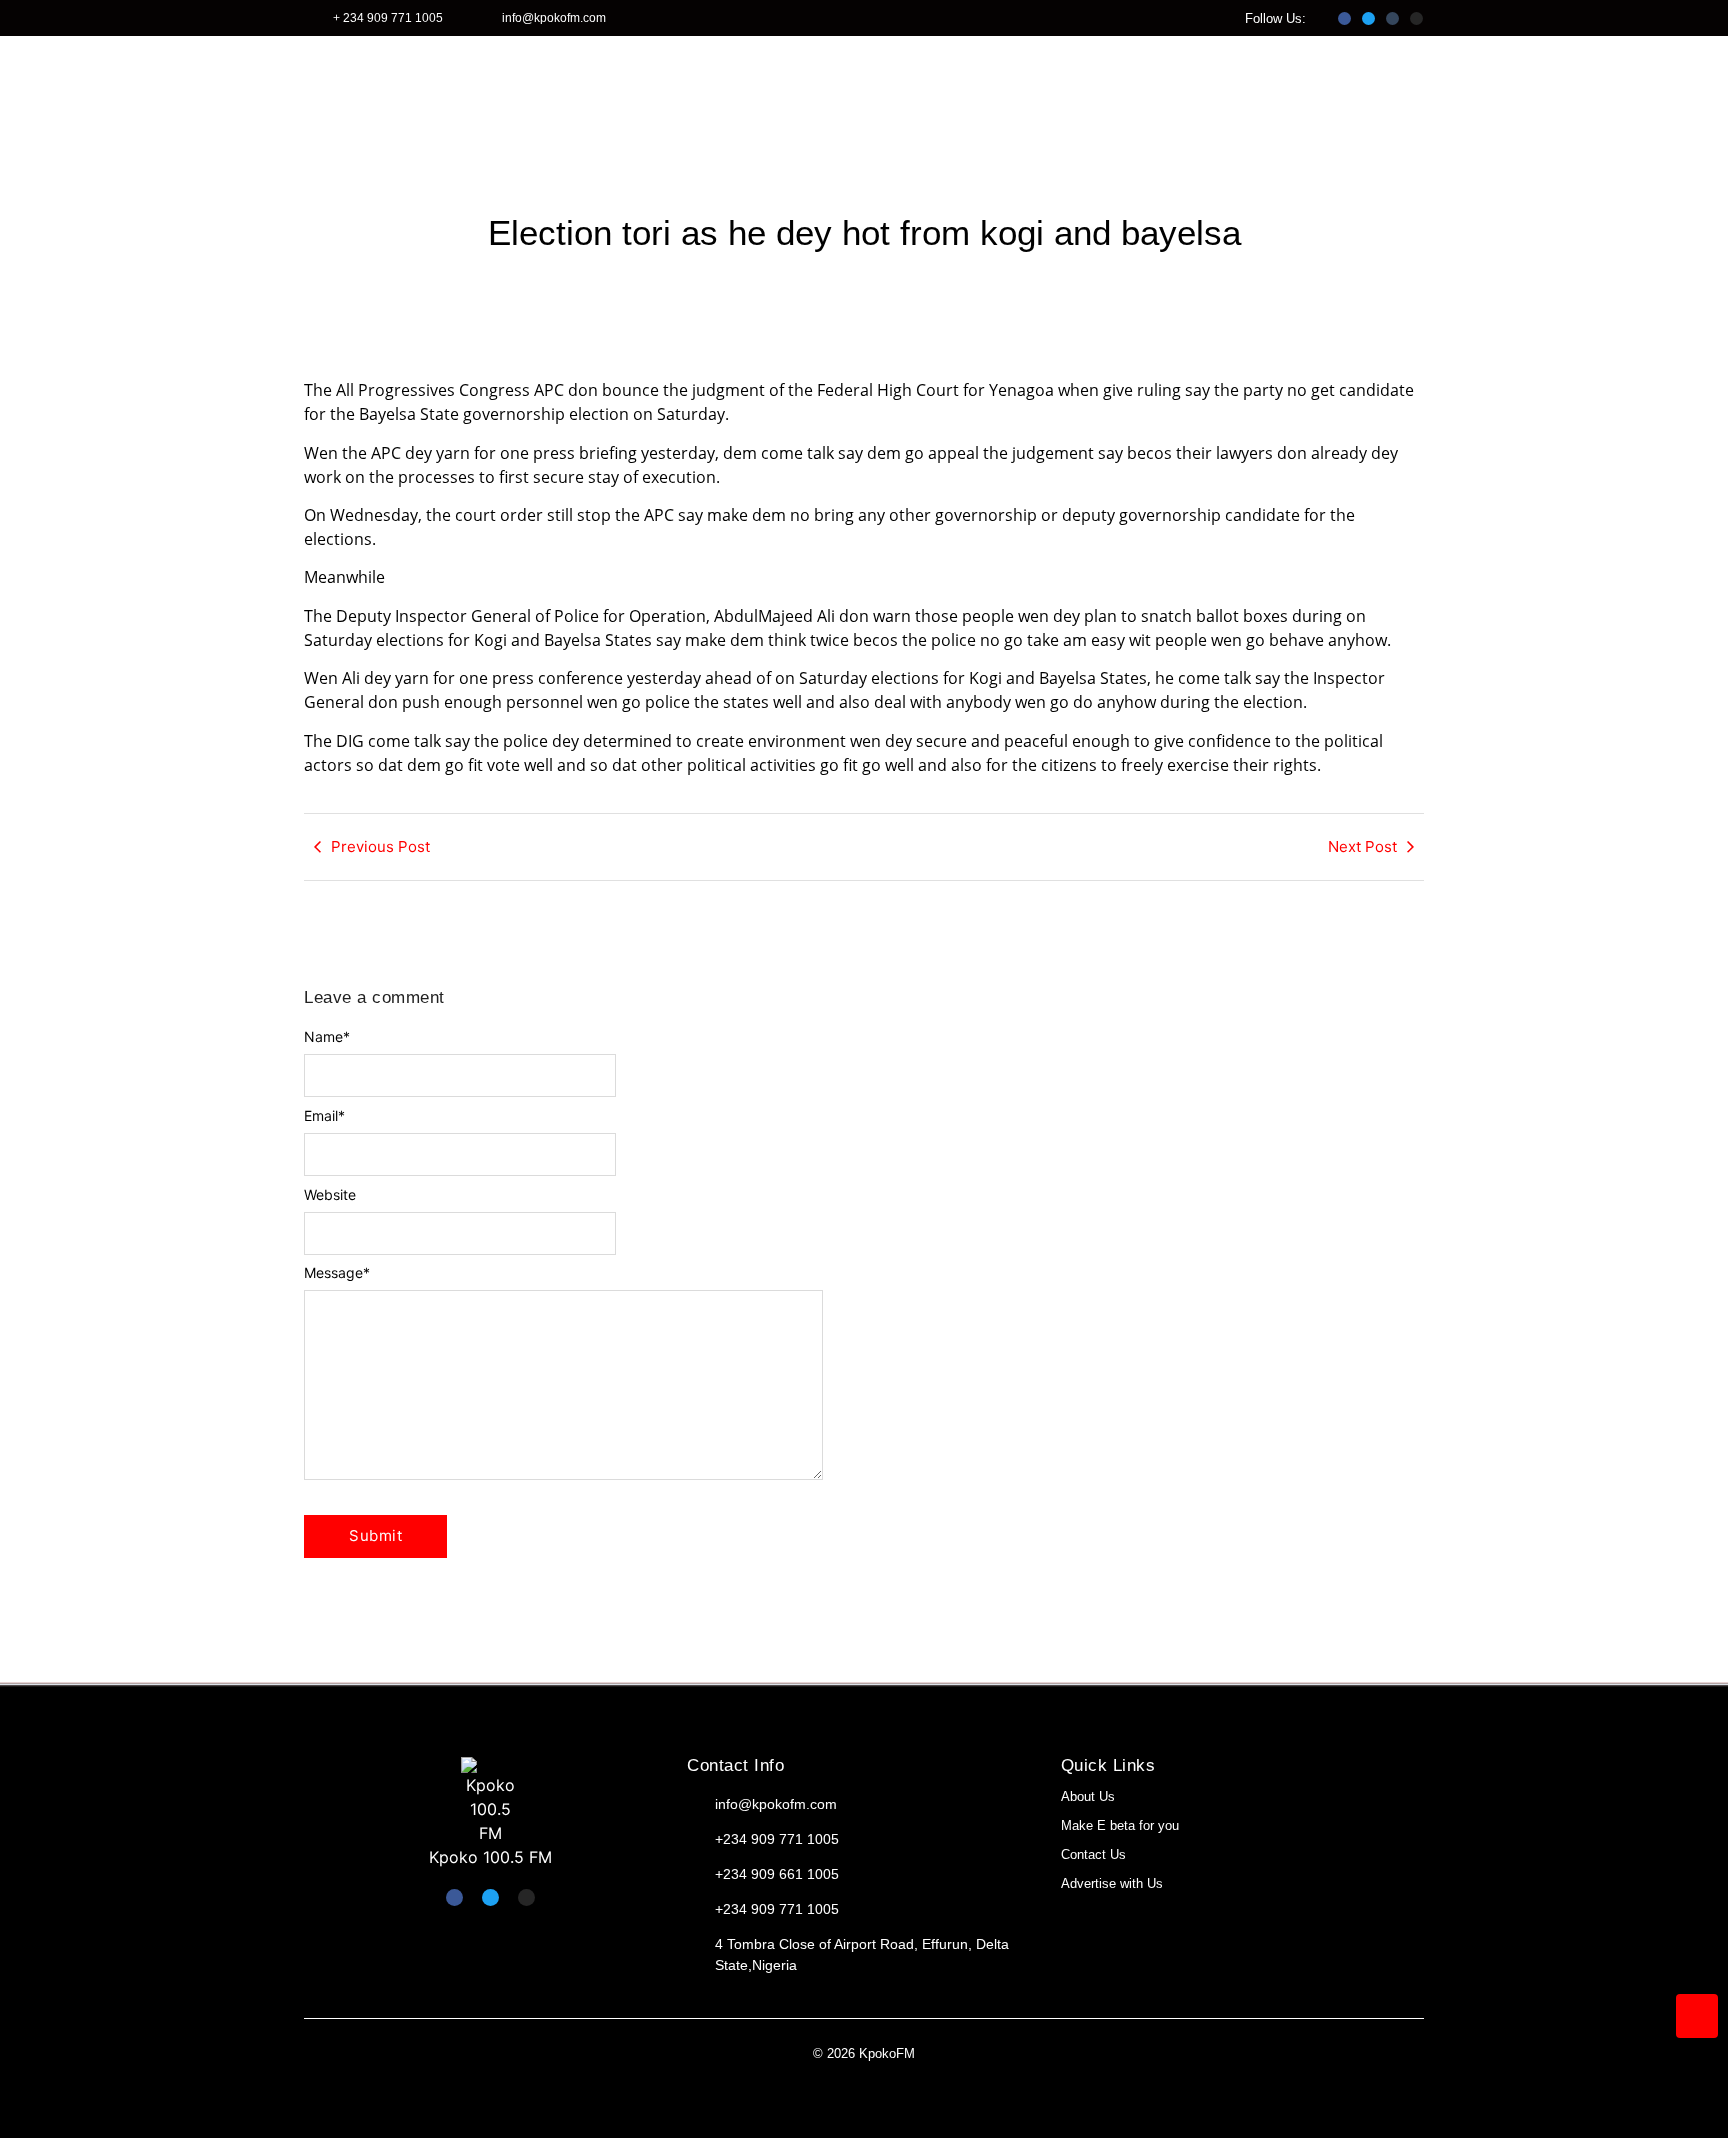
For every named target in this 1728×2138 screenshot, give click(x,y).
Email (324, 1116)
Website (330, 1195)
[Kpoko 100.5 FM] (491, 1801)
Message (337, 1273)
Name (327, 1037)
